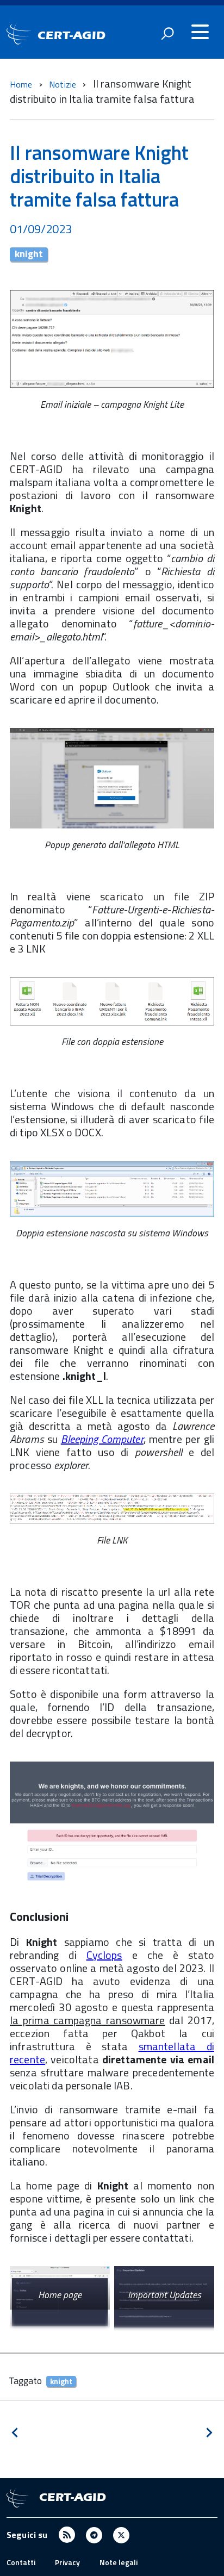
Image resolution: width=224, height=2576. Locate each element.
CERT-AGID (71, 35)
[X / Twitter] (121, 2534)
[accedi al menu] (200, 32)
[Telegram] (94, 2534)
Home (21, 84)
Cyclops (104, 1955)
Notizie (64, 84)
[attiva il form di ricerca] (167, 33)
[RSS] (67, 2534)
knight (29, 254)
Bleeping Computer (102, 1439)
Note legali (119, 2562)
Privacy (67, 2562)
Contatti (21, 2562)
